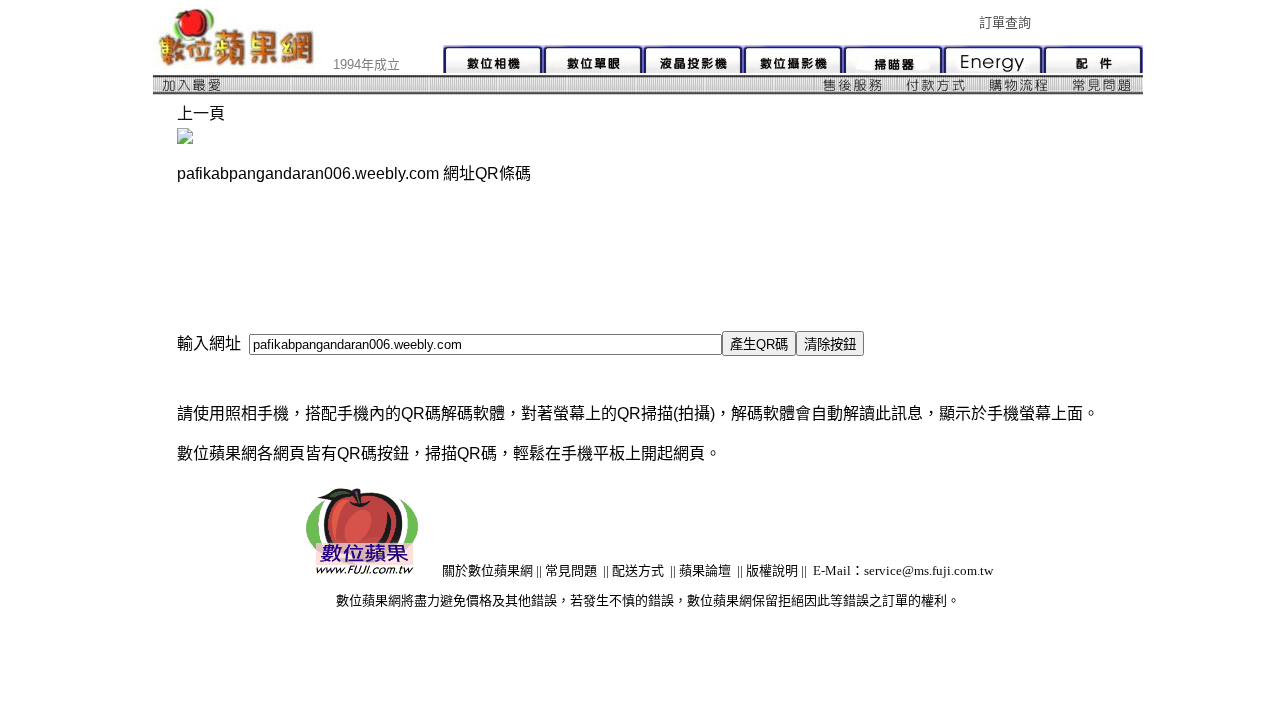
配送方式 (638, 570)
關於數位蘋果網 (487, 570)
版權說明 (772, 570)
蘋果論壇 (705, 570)
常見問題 (571, 570)
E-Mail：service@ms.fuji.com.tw (903, 570)
